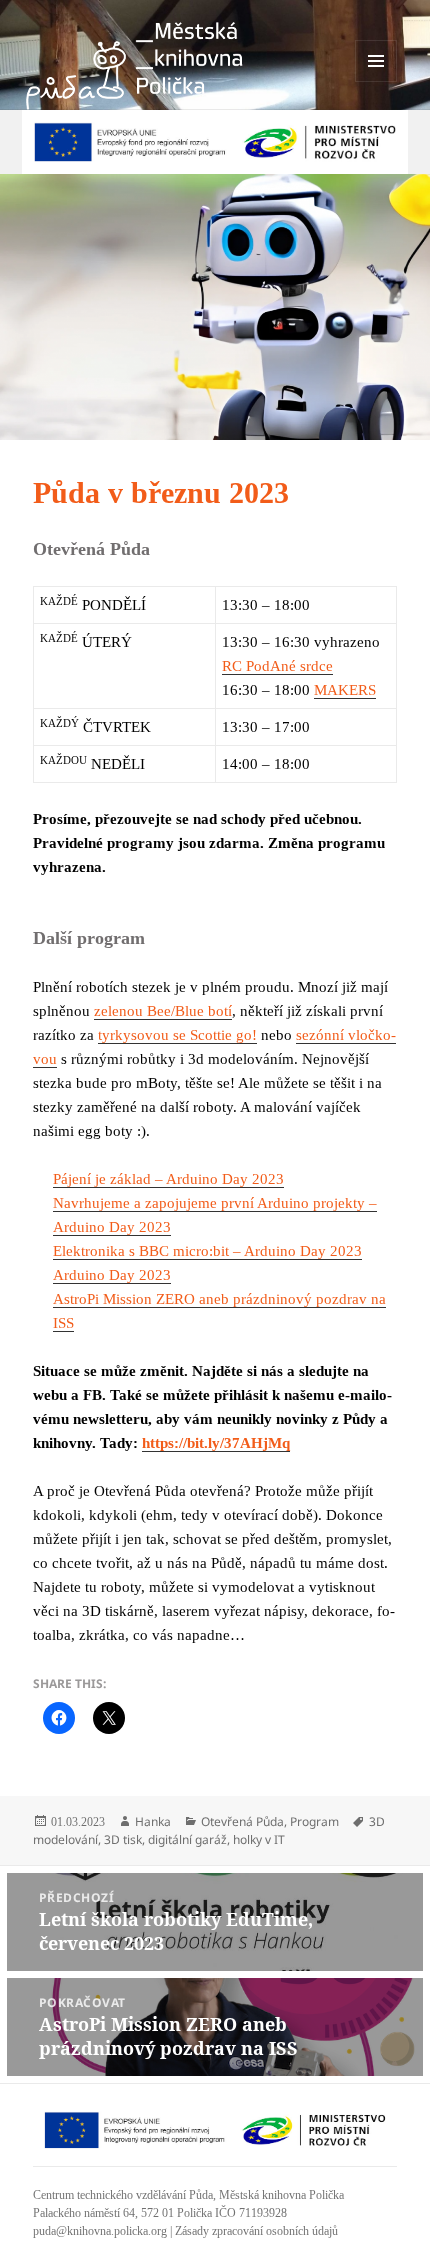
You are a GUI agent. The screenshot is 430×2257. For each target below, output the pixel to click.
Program (314, 1821)
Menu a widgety (376, 81)
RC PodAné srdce (277, 666)
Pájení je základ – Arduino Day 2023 (168, 1179)
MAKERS (345, 690)
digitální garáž (187, 1839)
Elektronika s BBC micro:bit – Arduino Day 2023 (207, 1251)
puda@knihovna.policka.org (100, 2231)
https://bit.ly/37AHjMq (216, 1443)
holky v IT (259, 1839)
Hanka (153, 1821)
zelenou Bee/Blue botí (163, 1011)
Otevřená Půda (242, 1821)
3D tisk (123, 1839)
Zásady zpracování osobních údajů (256, 2231)
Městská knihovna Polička (281, 2195)
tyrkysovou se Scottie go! (177, 1035)
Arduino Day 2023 (112, 1275)
